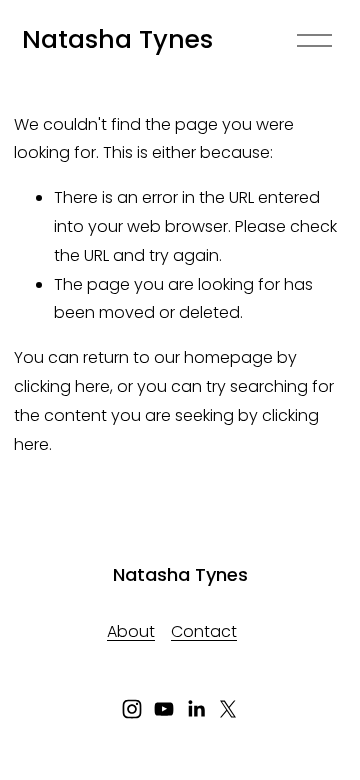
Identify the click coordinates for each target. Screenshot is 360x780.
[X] (228, 709)
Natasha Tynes (117, 39)
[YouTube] (164, 709)
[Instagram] (132, 709)
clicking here (62, 386)
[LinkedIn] (196, 709)
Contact (204, 631)
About (131, 631)
